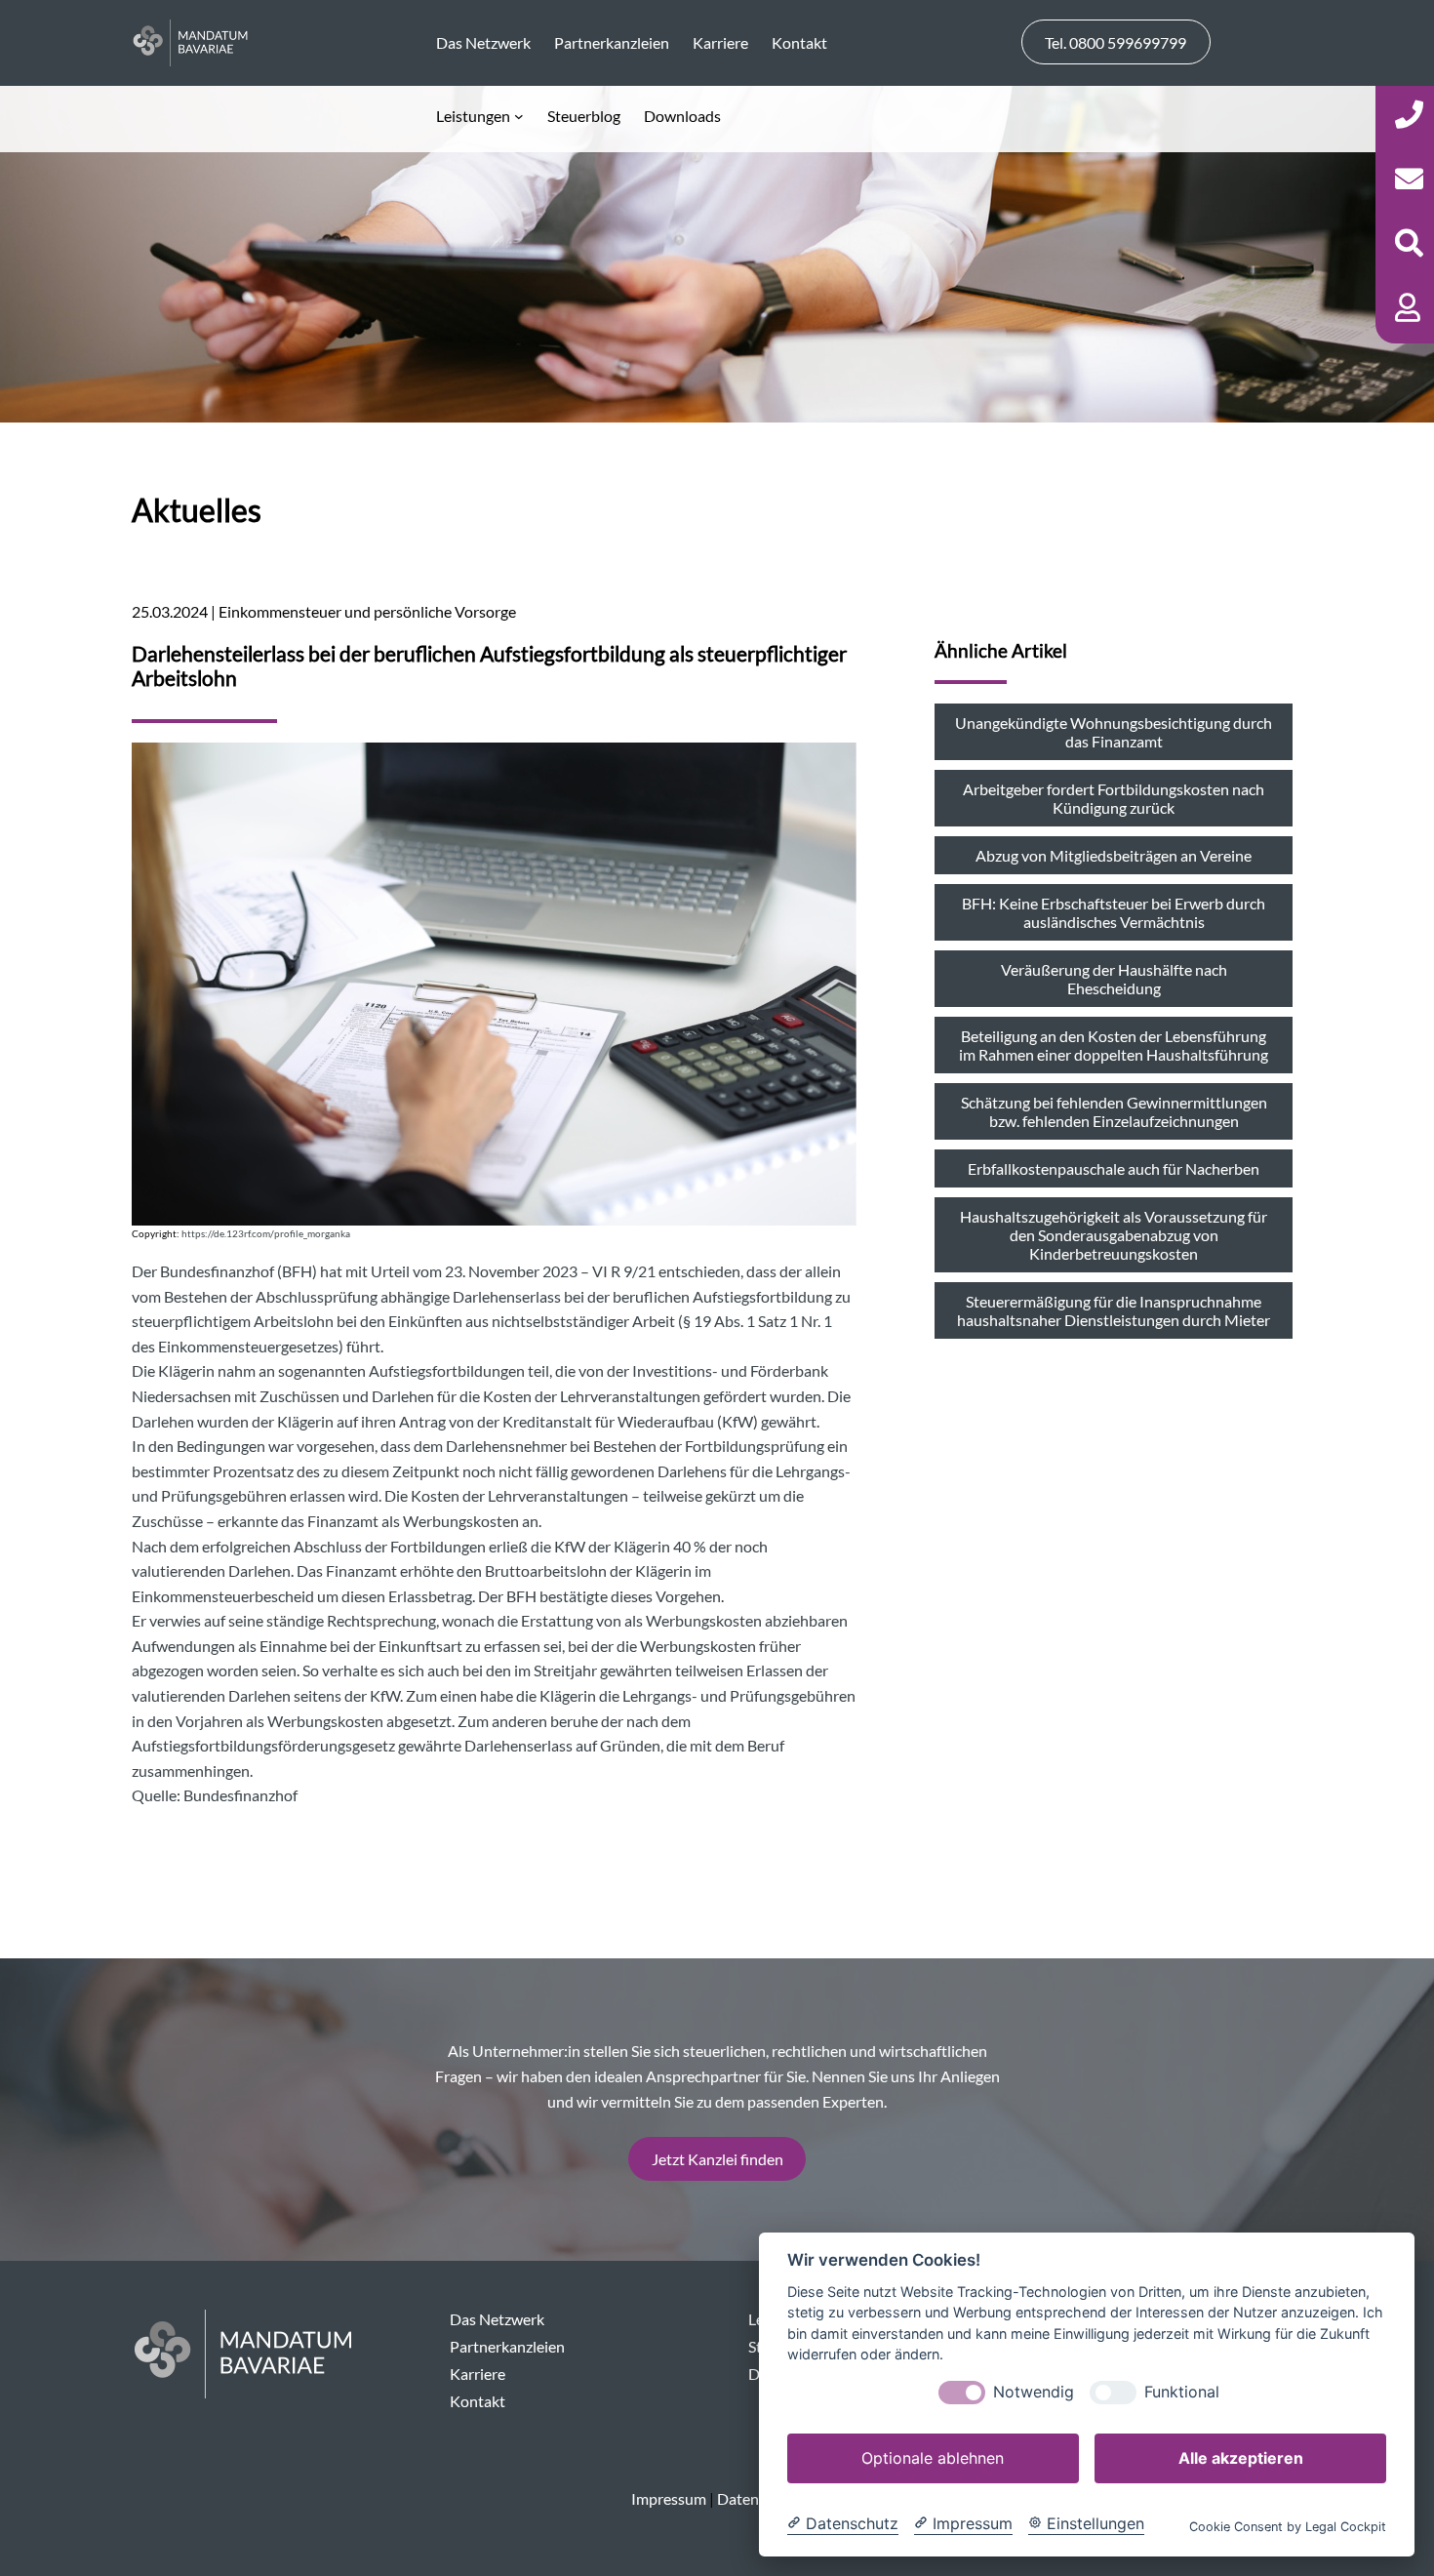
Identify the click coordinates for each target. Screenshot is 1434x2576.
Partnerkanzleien (507, 2346)
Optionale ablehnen (933, 2458)
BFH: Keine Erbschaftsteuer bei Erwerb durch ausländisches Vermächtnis (1114, 912)
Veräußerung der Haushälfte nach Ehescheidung (1114, 979)
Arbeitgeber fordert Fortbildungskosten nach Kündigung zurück (1114, 798)
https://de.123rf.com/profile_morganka (266, 1234)
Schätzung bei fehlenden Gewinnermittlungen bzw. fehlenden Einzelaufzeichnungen (1114, 1111)
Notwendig (1034, 2392)
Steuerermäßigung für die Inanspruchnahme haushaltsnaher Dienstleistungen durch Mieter (1114, 1310)
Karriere (478, 2374)
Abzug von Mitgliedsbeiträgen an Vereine (1114, 855)
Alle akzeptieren (1241, 2458)
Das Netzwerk (497, 2319)
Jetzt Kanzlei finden (717, 2159)
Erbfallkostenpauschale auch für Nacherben (1114, 1168)
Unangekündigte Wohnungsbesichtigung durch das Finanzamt (1114, 732)
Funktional (1182, 2392)
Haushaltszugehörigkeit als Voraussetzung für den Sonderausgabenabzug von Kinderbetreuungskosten (1114, 1235)
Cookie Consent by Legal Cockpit (1288, 2527)
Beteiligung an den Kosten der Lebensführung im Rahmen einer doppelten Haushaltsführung (1114, 1045)
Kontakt (478, 2401)
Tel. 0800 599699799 (1115, 42)
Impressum (669, 2498)
